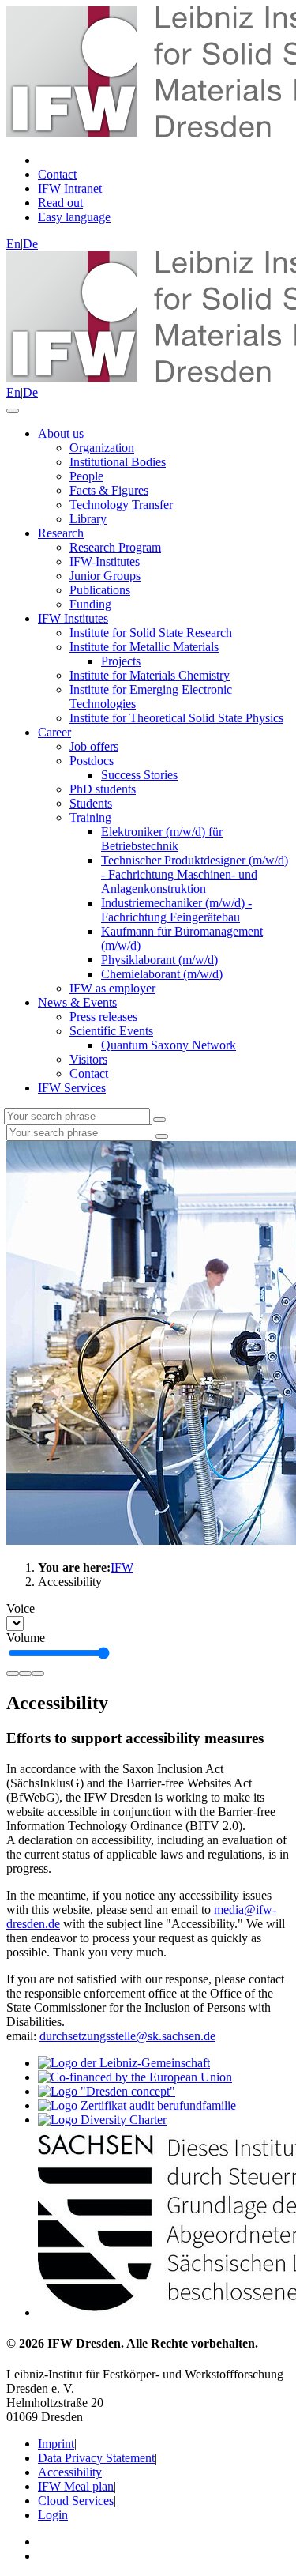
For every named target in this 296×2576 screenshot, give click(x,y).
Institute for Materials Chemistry (150, 675)
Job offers (94, 746)
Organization (102, 448)
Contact (89, 1073)
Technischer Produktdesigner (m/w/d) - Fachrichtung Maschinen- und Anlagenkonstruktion (195, 874)
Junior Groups (105, 576)
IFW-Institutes (105, 561)
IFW (122, 1567)
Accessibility (70, 2472)
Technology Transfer (121, 505)
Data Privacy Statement (96, 2458)
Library (88, 519)
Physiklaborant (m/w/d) (159, 960)
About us (61, 433)
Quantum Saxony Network (169, 1045)
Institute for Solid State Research (151, 633)
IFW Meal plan (76, 2486)
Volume (26, 1638)
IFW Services (72, 1088)
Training (90, 817)
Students (91, 803)
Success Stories (139, 775)
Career (54, 732)
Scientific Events (111, 1031)
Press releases (103, 1017)
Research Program (115, 547)
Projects (121, 661)
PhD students (103, 789)
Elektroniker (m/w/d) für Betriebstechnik (162, 839)
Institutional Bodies (118, 462)
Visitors (88, 1059)
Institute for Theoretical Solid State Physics (176, 718)
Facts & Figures (109, 490)
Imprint (56, 2444)
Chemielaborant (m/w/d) (162, 974)
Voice (21, 1608)
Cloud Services (76, 2501)
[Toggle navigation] (13, 411)
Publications (100, 590)
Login (53, 2515)
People (86, 476)
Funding (90, 604)
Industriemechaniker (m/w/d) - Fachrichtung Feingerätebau (176, 910)
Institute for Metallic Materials (144, 647)
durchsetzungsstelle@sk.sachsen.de (127, 2036)
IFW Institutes (73, 618)
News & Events (77, 1002)
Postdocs (92, 761)
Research (61, 533)
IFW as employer (112, 988)
